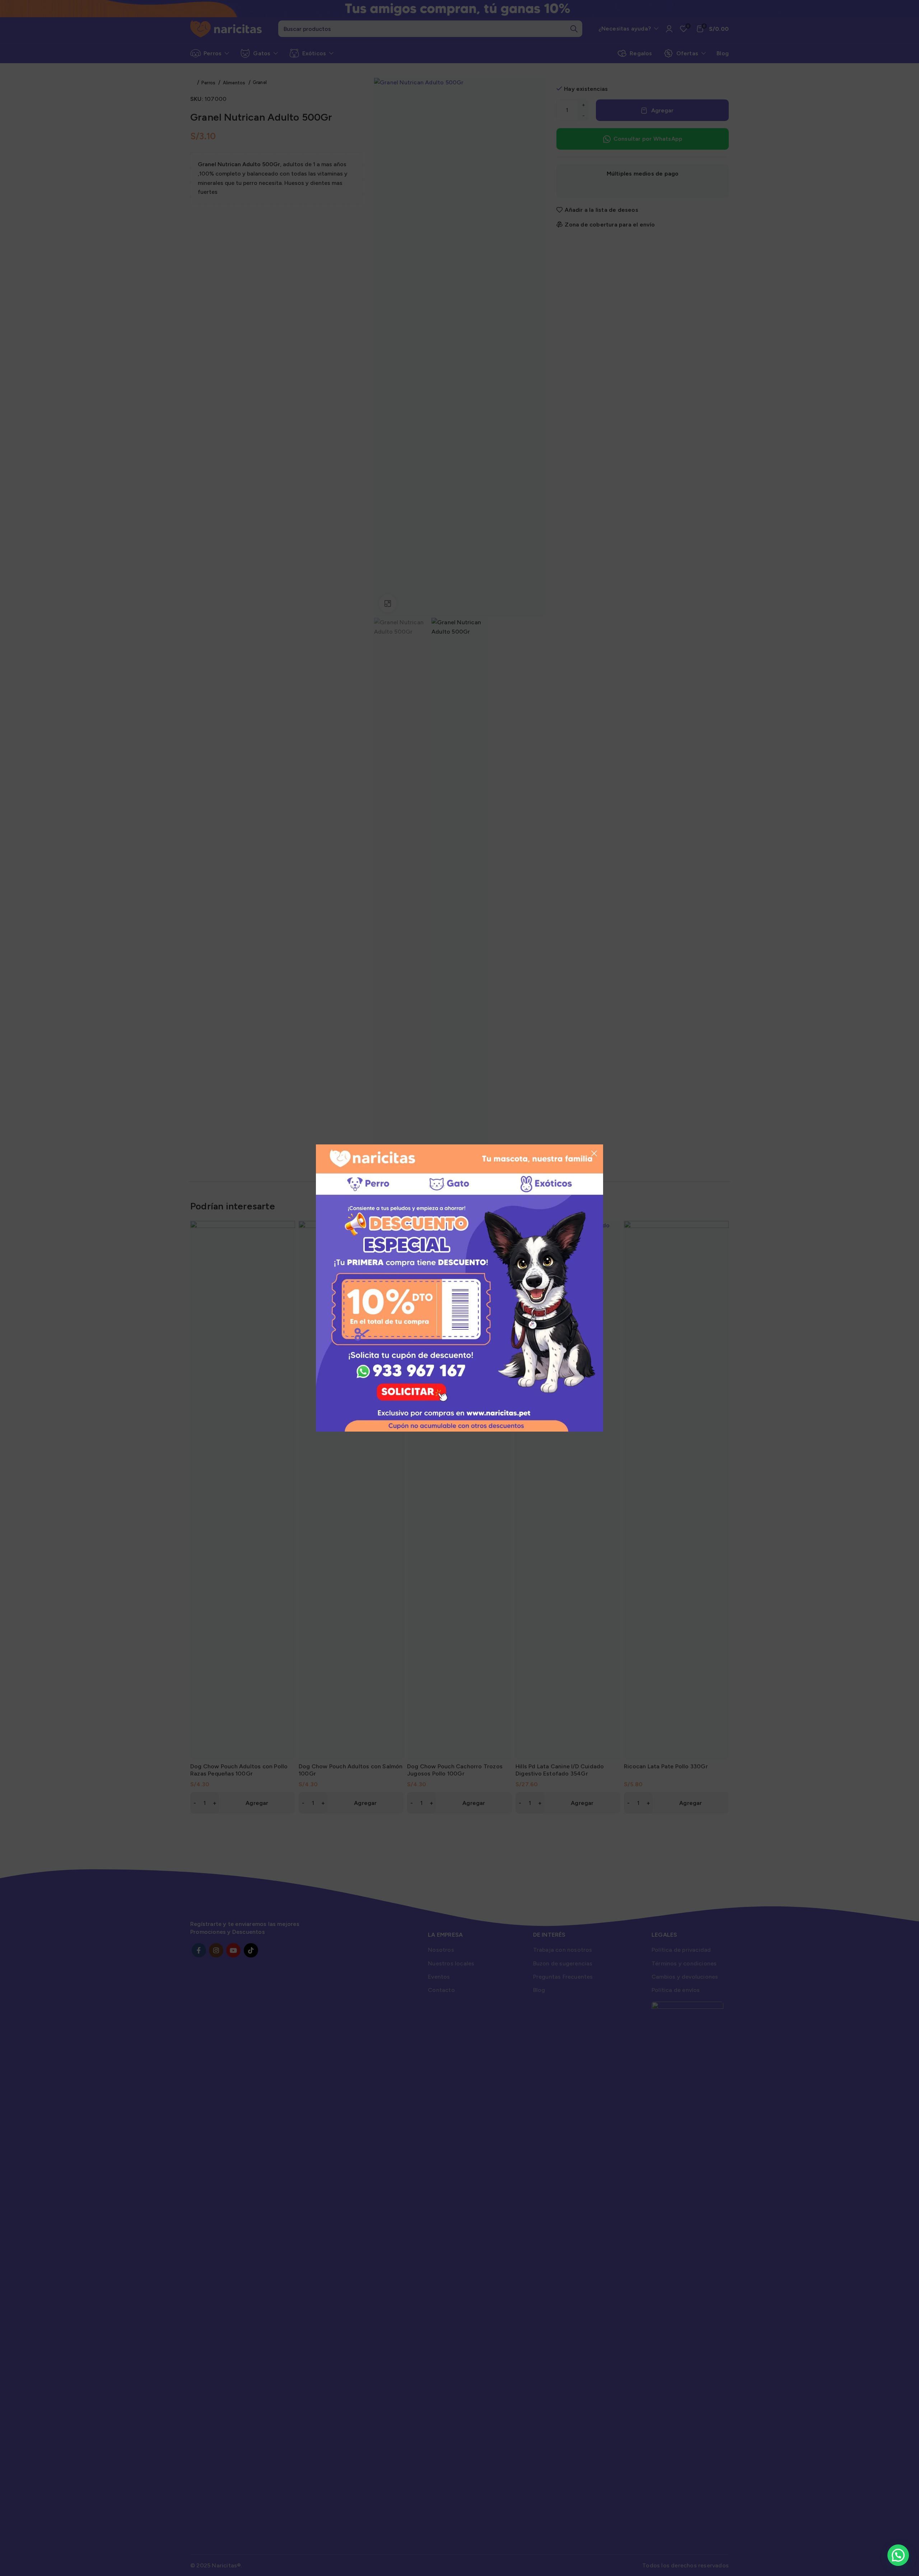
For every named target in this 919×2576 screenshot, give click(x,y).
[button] (898, 2555)
